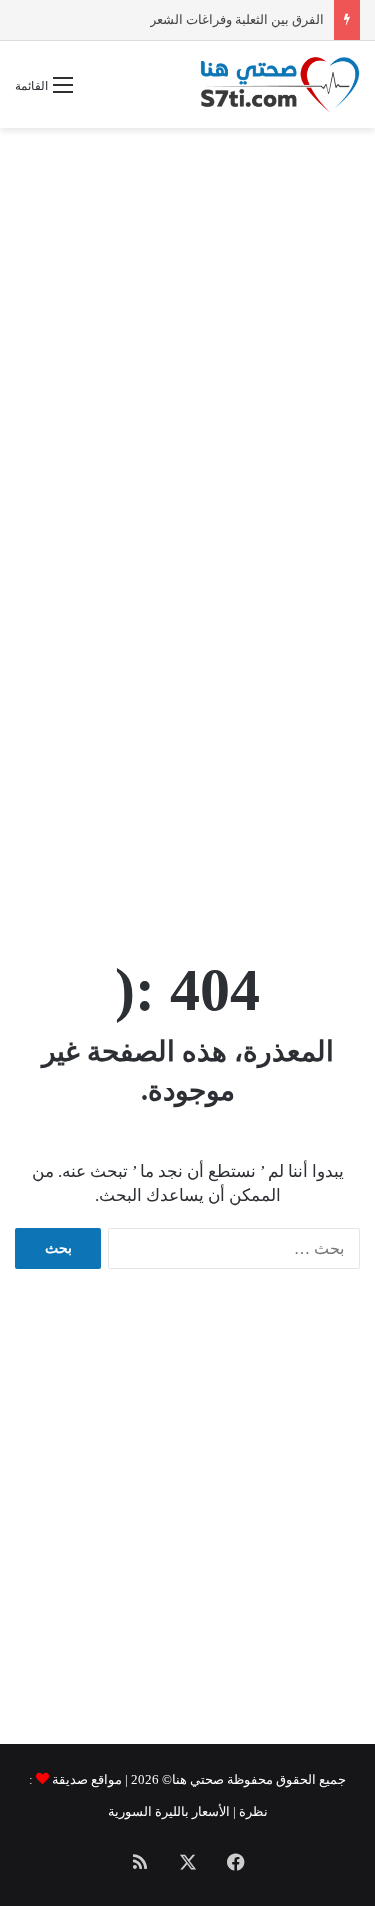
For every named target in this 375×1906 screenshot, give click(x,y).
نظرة (253, 1811)
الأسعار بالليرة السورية (169, 1811)
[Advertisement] (187, 335)
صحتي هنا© (193, 1779)
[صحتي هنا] (280, 84)
